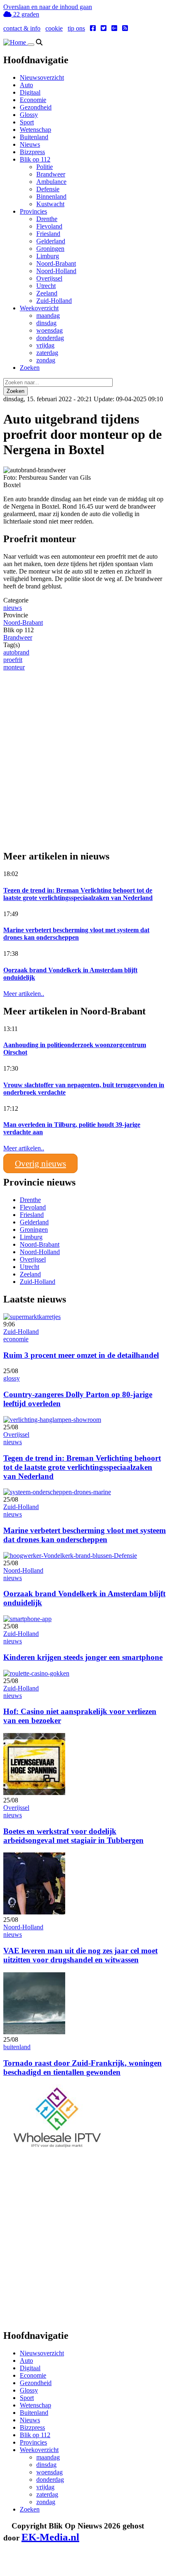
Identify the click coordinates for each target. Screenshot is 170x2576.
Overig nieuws (40, 1163)
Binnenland (51, 196)
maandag (48, 315)
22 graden (25, 14)
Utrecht (46, 286)
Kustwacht (50, 204)
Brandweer (51, 174)
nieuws (13, 608)
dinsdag (46, 323)
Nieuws (30, 144)
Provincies (33, 211)
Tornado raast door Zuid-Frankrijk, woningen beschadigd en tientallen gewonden (83, 2068)
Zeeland (47, 293)
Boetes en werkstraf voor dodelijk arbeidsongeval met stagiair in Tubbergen (73, 1836)
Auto (26, 85)
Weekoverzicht (39, 308)
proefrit (13, 660)
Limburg (48, 256)
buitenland (17, 2047)
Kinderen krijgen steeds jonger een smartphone (83, 1657)
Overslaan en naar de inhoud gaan (48, 7)
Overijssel (49, 278)
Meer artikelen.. (24, 994)
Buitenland (34, 137)
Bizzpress (32, 152)
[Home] (15, 42)
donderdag (50, 338)
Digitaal (30, 92)
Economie (33, 100)
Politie (45, 167)
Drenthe (47, 219)
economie (16, 1339)
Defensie (48, 189)
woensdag (50, 330)
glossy (12, 1378)
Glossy (29, 115)
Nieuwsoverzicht (42, 77)
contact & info (22, 28)
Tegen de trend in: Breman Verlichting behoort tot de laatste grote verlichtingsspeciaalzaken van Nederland (78, 894)
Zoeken (30, 368)
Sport (27, 122)
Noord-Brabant (56, 263)
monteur (14, 667)
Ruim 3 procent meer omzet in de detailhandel (81, 1355)
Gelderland (51, 241)
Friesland (48, 234)
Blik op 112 (35, 159)
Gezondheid (36, 107)
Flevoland (49, 226)
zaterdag (47, 353)
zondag (46, 360)
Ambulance (51, 182)
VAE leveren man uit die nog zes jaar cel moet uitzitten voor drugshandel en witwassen (80, 1955)
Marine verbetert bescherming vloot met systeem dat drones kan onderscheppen (76, 934)
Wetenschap (35, 130)
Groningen (50, 249)
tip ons (76, 28)
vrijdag (45, 345)
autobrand (16, 652)
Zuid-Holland (54, 301)
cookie (54, 28)
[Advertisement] (85, 756)
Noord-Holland (56, 271)
